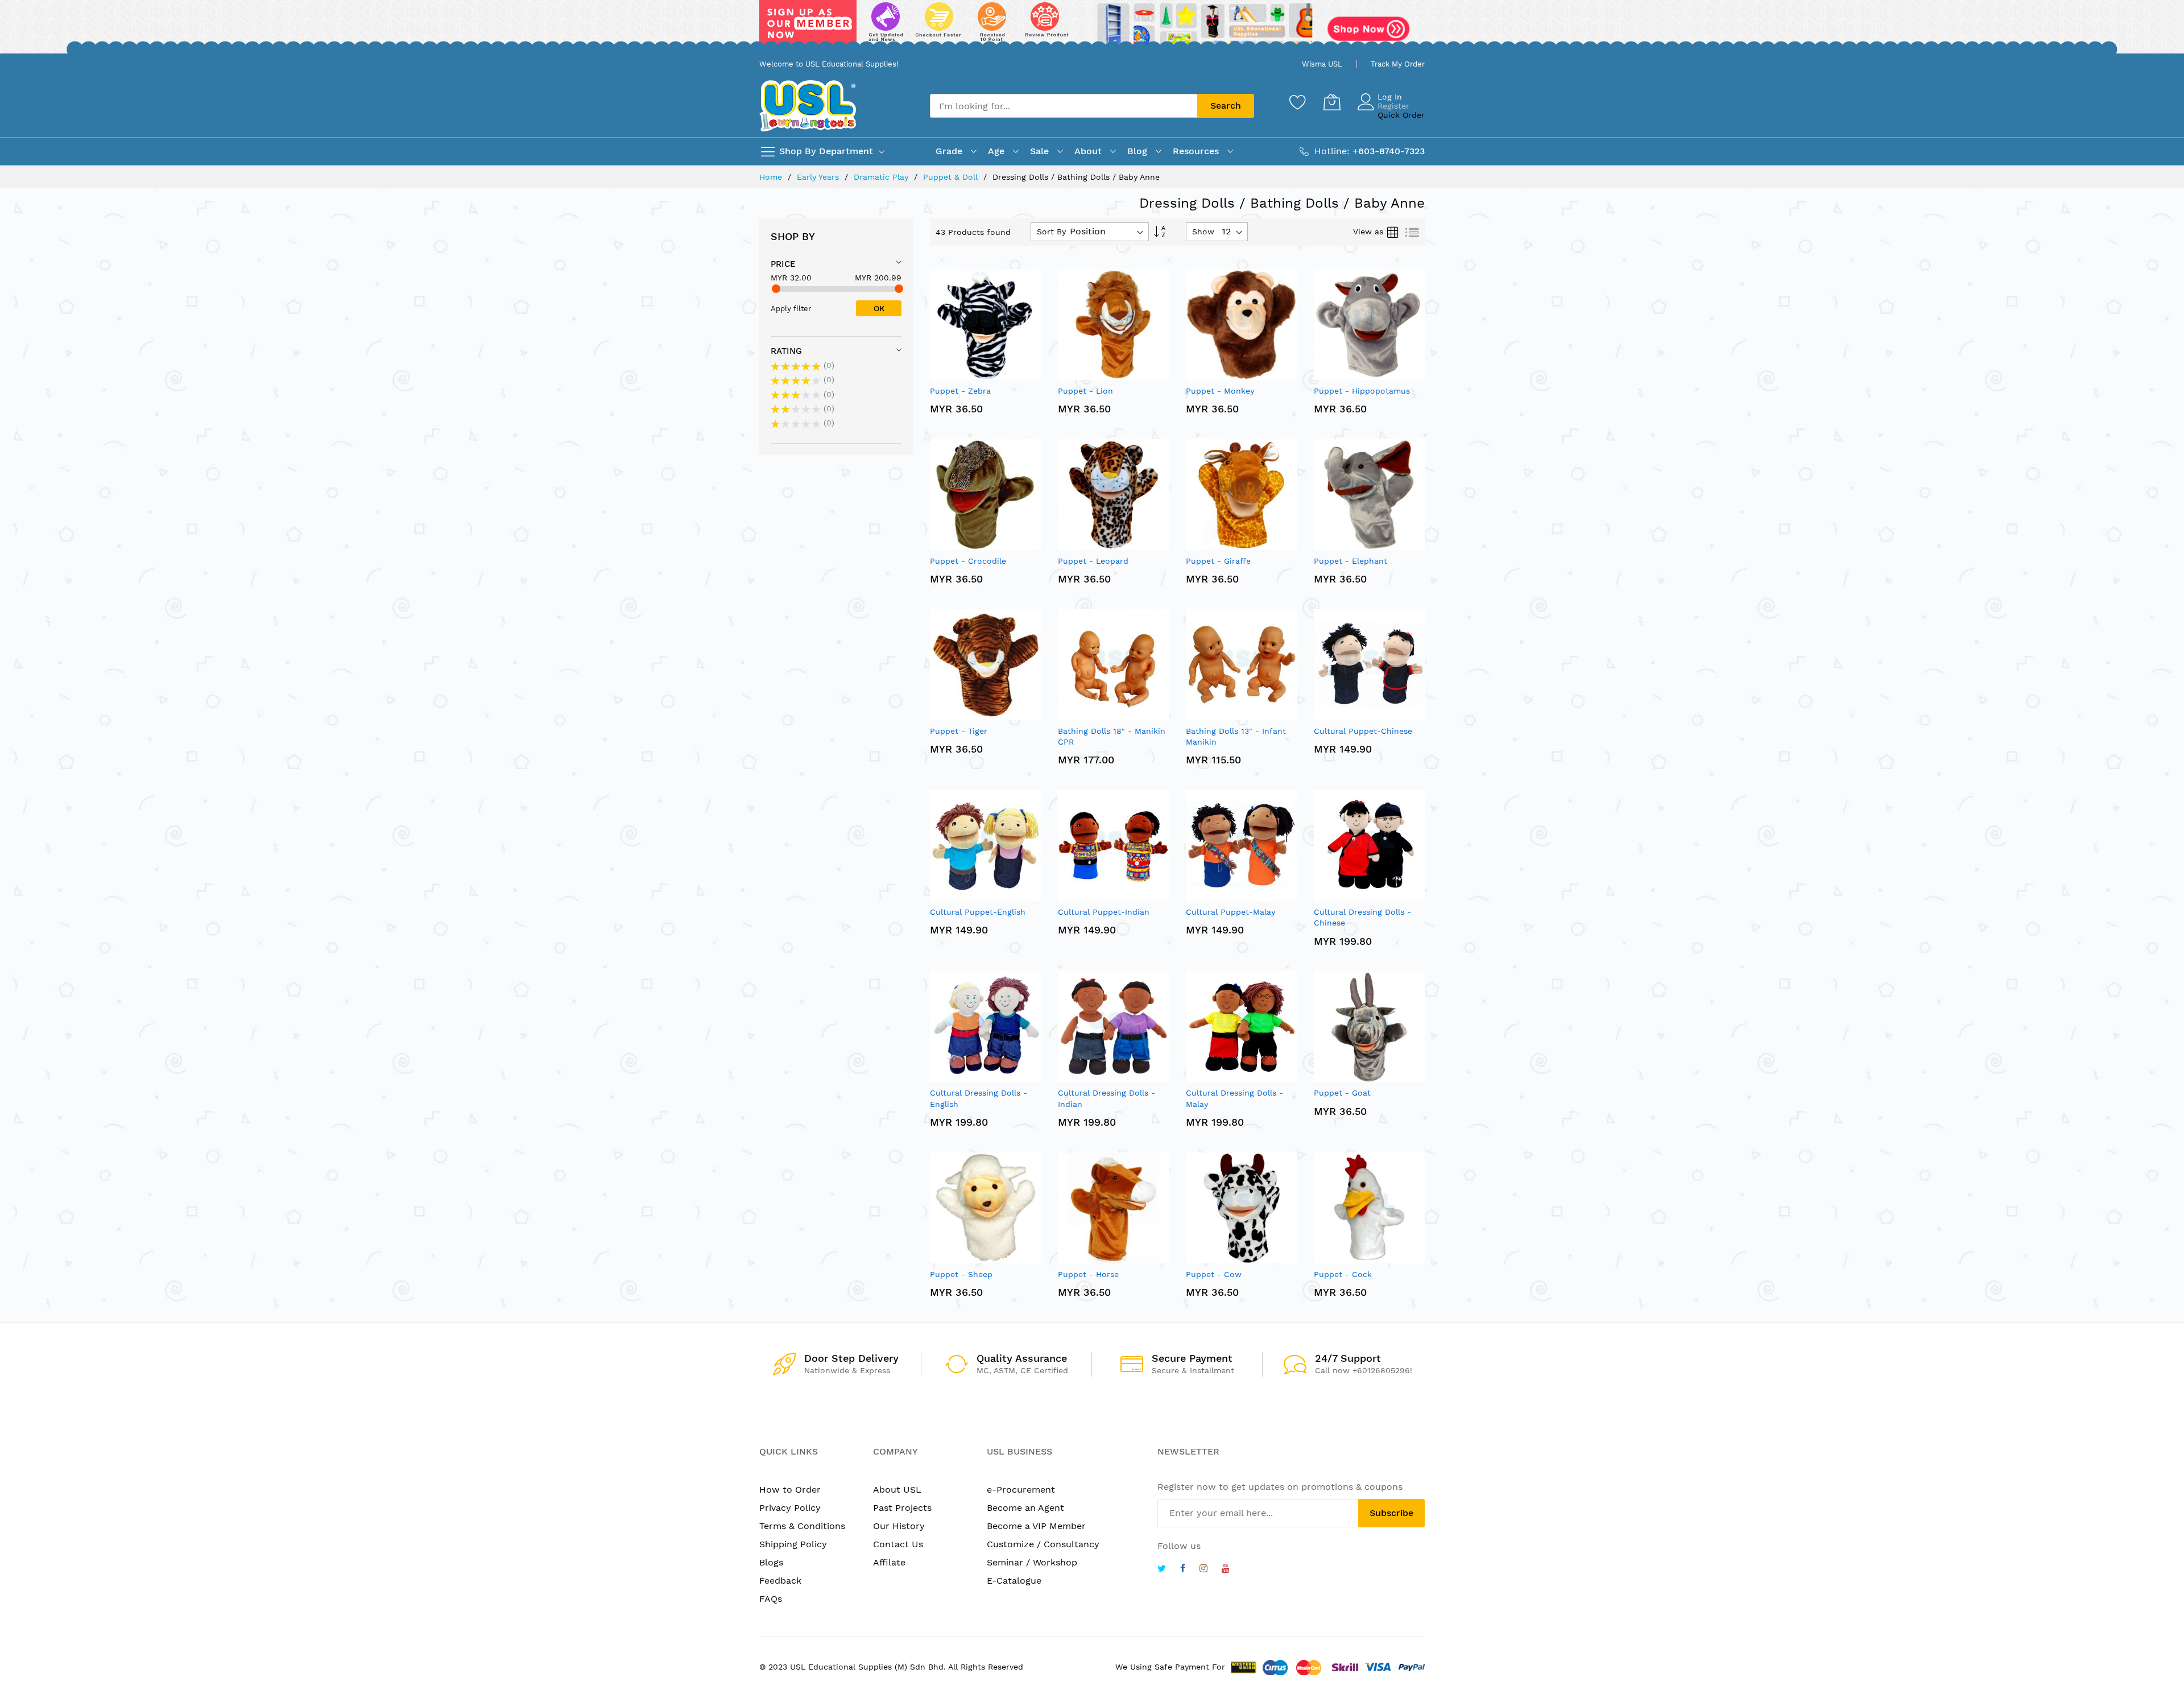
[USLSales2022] (1092, 27)
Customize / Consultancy (1043, 1544)
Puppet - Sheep (961, 1274)
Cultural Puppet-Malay (1230, 912)
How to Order (790, 1490)
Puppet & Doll (952, 177)
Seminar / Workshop (1032, 1562)
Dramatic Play (882, 177)
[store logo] (808, 106)
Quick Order (1401, 115)
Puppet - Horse (1088, 1274)
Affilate (889, 1562)
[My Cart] (1332, 102)
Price (783, 264)
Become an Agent (1025, 1508)
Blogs (771, 1562)
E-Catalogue (1014, 1581)
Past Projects (902, 1508)
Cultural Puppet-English (978, 912)
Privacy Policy (790, 1508)
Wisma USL (1322, 64)
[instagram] (1203, 1570)
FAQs (771, 1599)
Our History (899, 1526)
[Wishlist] (1298, 102)
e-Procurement (1021, 1490)
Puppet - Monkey (1220, 391)
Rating (786, 351)
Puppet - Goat (1342, 1093)
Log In (1390, 97)
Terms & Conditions (802, 1526)
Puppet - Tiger (959, 731)
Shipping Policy (793, 1544)
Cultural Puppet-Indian (1104, 912)
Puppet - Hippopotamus (1362, 391)
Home (772, 177)
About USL (897, 1490)
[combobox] (1064, 106)
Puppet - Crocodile (968, 561)
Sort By (1051, 232)
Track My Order (1398, 64)
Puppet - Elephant (1350, 561)
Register (1393, 106)
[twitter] (1162, 1570)
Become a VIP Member (1036, 1526)
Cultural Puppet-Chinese (1363, 731)
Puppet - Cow (1214, 1274)
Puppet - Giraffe (1218, 561)
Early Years (819, 177)
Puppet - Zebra (960, 391)
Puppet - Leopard (1093, 561)
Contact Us (898, 1544)
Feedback (780, 1581)
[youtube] (1226, 1570)
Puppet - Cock (1343, 1274)
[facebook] (1183, 1570)
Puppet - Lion (1085, 391)
